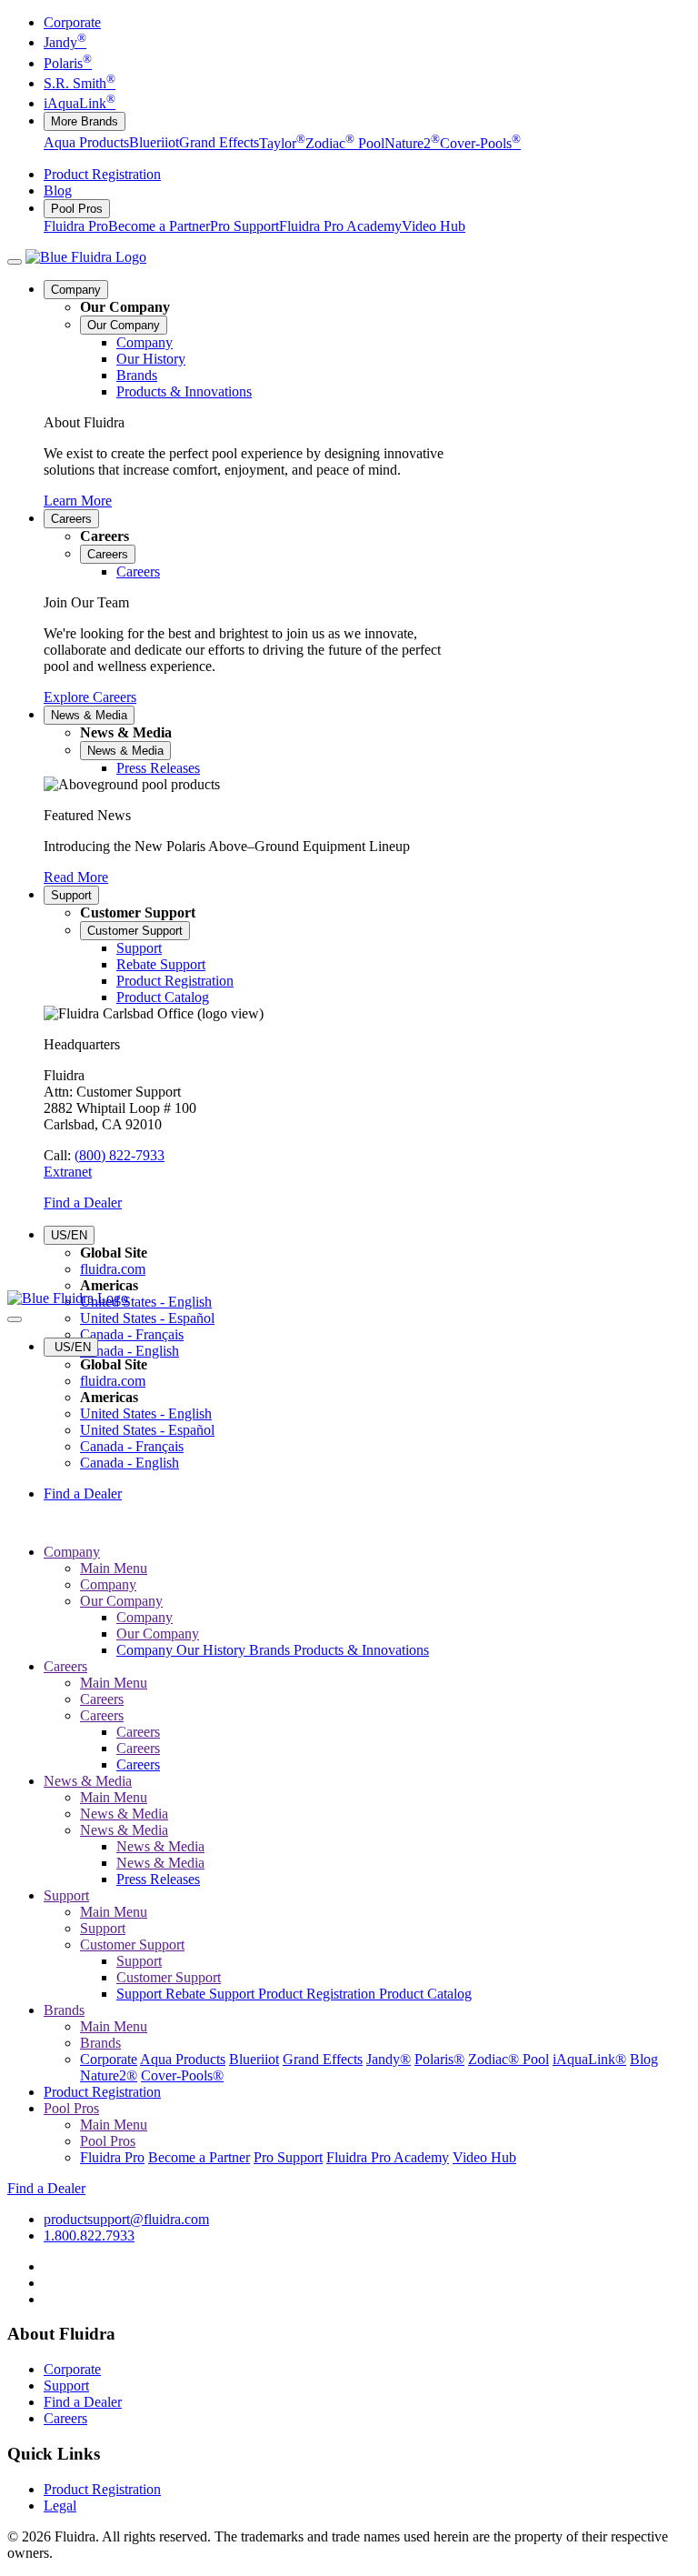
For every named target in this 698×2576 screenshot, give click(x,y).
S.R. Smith (80, 83)
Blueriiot (154, 143)
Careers (71, 519)
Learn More (78, 501)
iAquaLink (80, 103)
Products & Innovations (361, 1650)
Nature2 (412, 143)
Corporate (72, 22)
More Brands (85, 121)
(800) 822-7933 (120, 1155)
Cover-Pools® (182, 2075)
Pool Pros (77, 209)
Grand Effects (219, 143)
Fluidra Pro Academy (340, 226)
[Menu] (15, 262)
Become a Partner (159, 226)
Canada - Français (132, 1334)
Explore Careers (90, 697)
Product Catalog (425, 1994)
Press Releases (158, 1879)
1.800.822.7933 (89, 2235)
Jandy (65, 42)
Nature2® (109, 2075)
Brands (271, 1650)
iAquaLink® (589, 2059)
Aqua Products (86, 143)
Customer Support (135, 931)
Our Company (124, 325)
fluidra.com (113, 1269)
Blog (58, 190)
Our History (213, 1650)
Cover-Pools (480, 143)
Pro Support (244, 226)
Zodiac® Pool (509, 2059)
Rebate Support (212, 1994)
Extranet (68, 1172)
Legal (60, 2506)
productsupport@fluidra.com (126, 2219)
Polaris (68, 63)
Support (71, 895)
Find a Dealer (83, 1203)
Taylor (282, 143)
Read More (76, 877)
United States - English (146, 1302)
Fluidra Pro (76, 226)
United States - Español (147, 1318)
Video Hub (434, 226)
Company (76, 290)
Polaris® (439, 2059)
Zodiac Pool (345, 143)
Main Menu (114, 1568)
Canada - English (130, 1351)
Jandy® (389, 2059)
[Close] (15, 1319)
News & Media (89, 715)
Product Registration (102, 174)
